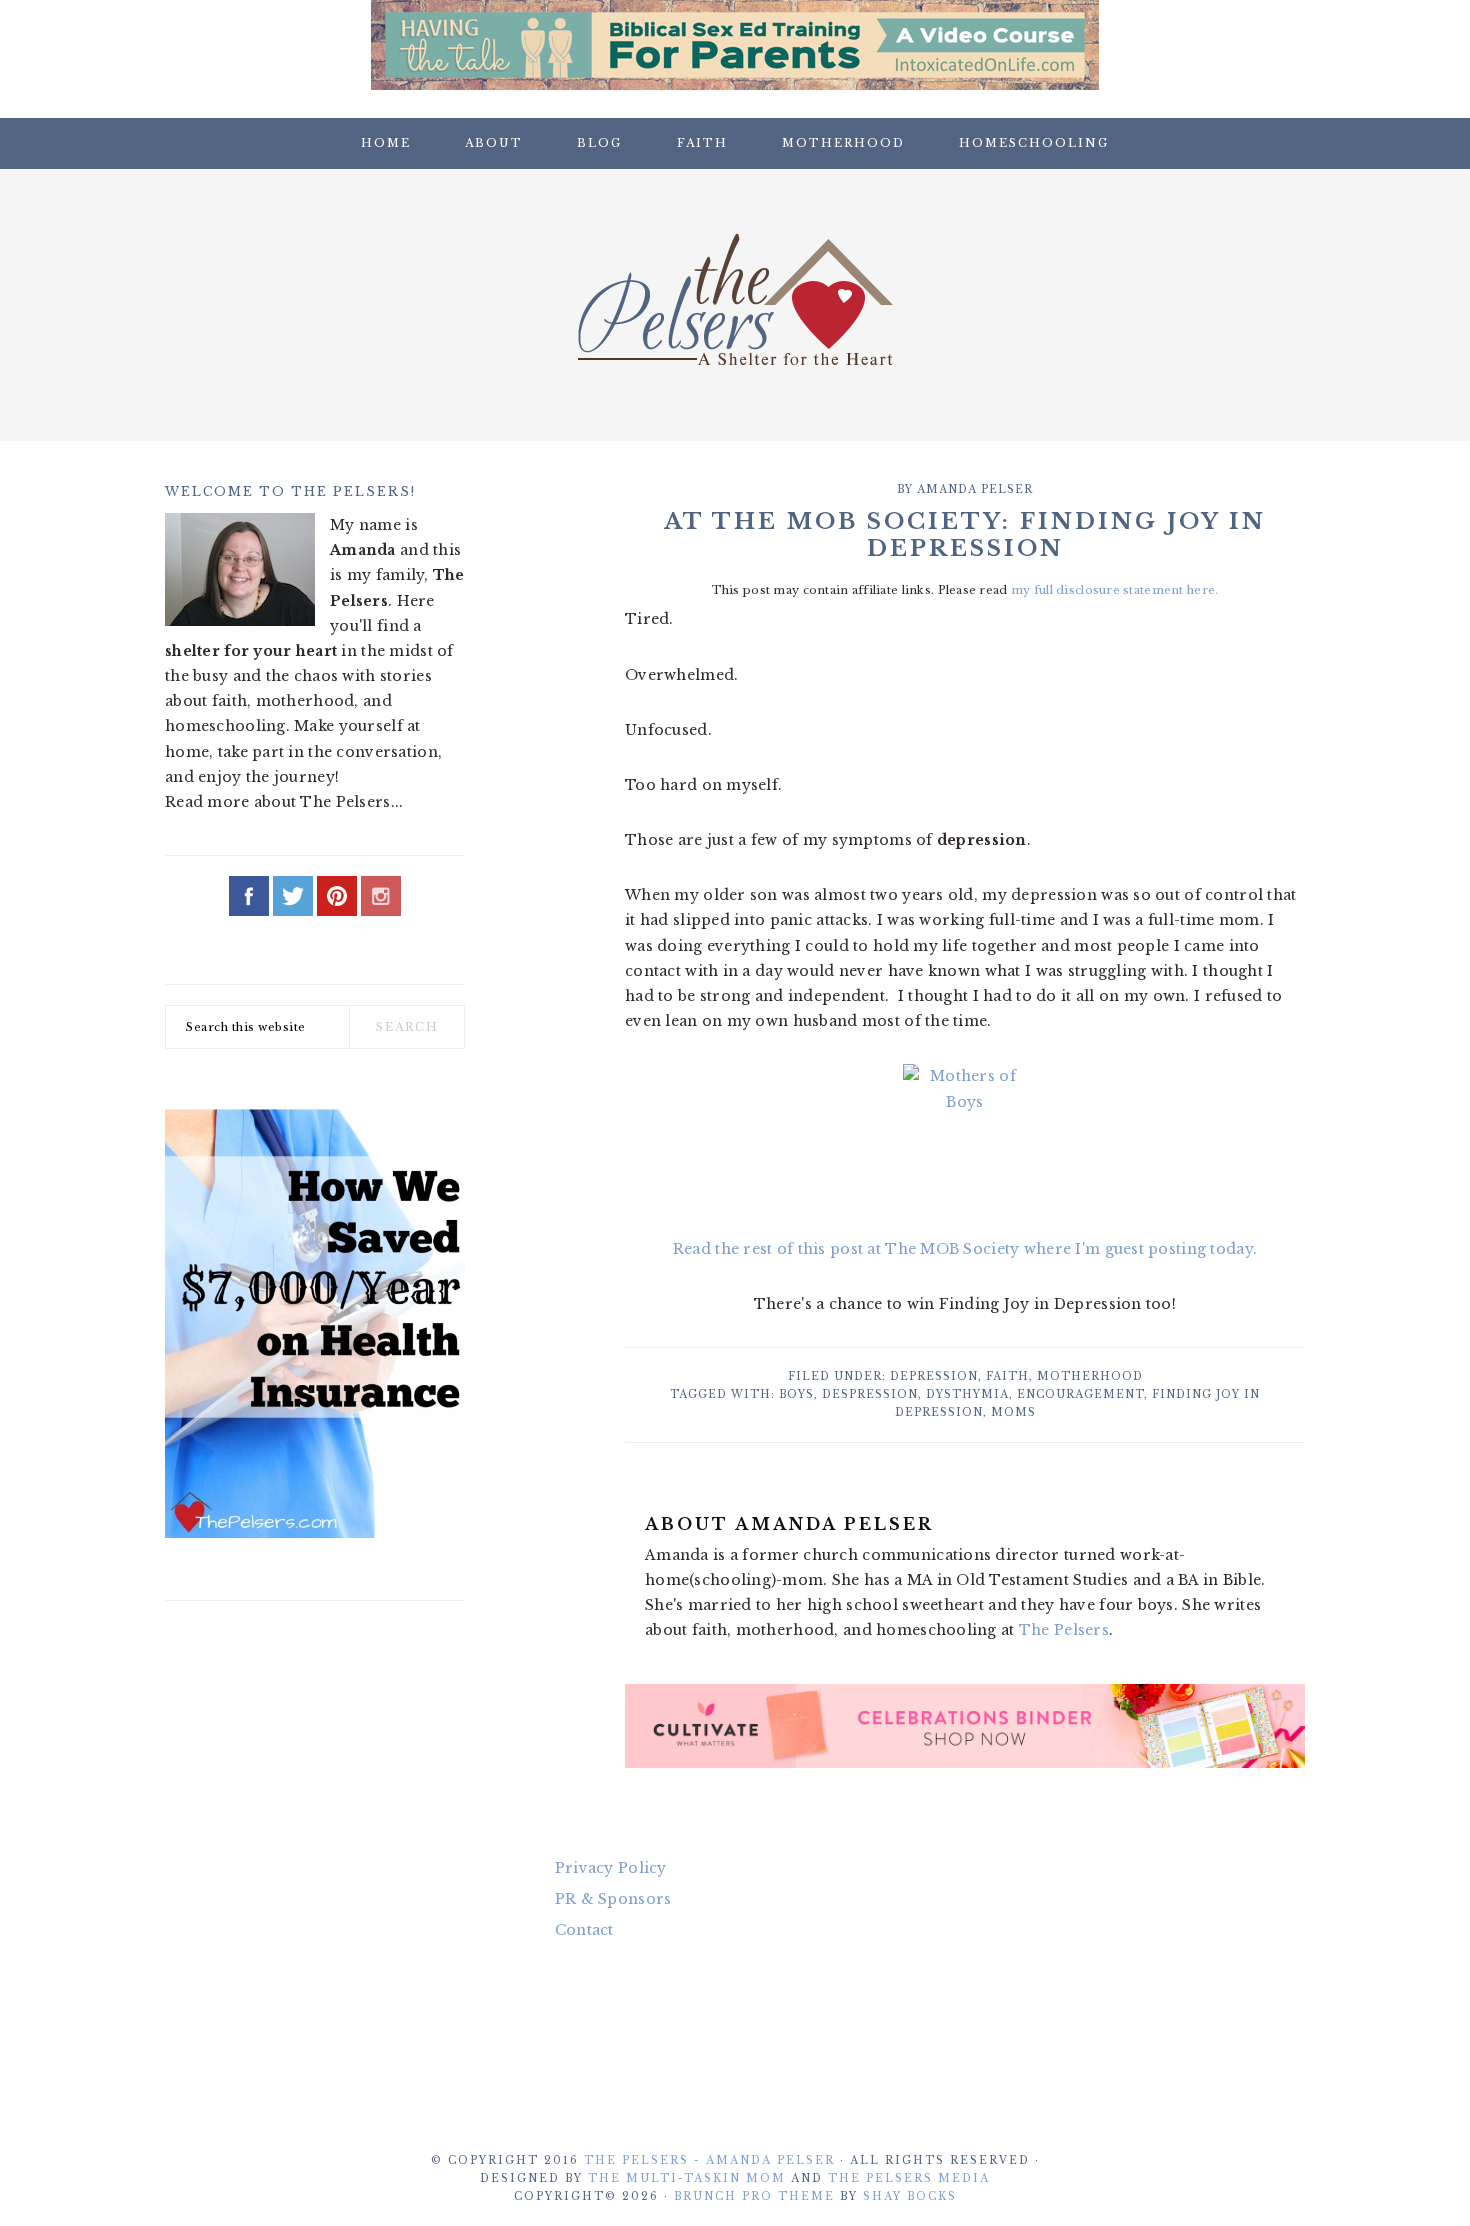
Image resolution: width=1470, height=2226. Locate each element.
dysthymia (967, 1394)
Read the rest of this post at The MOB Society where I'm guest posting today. (965, 1249)
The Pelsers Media (909, 2178)
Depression (934, 1376)
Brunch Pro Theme (754, 2196)
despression (870, 1394)
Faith (1007, 1376)
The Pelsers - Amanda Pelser (709, 2160)
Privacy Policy (611, 1868)
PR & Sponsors (613, 1899)
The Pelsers (735, 299)
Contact (584, 1930)
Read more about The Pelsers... (284, 802)
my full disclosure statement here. (1115, 590)
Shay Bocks (910, 2196)
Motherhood (1090, 1376)
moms (1013, 1412)
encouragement (1080, 1394)
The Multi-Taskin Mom (687, 2178)
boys (796, 1394)
